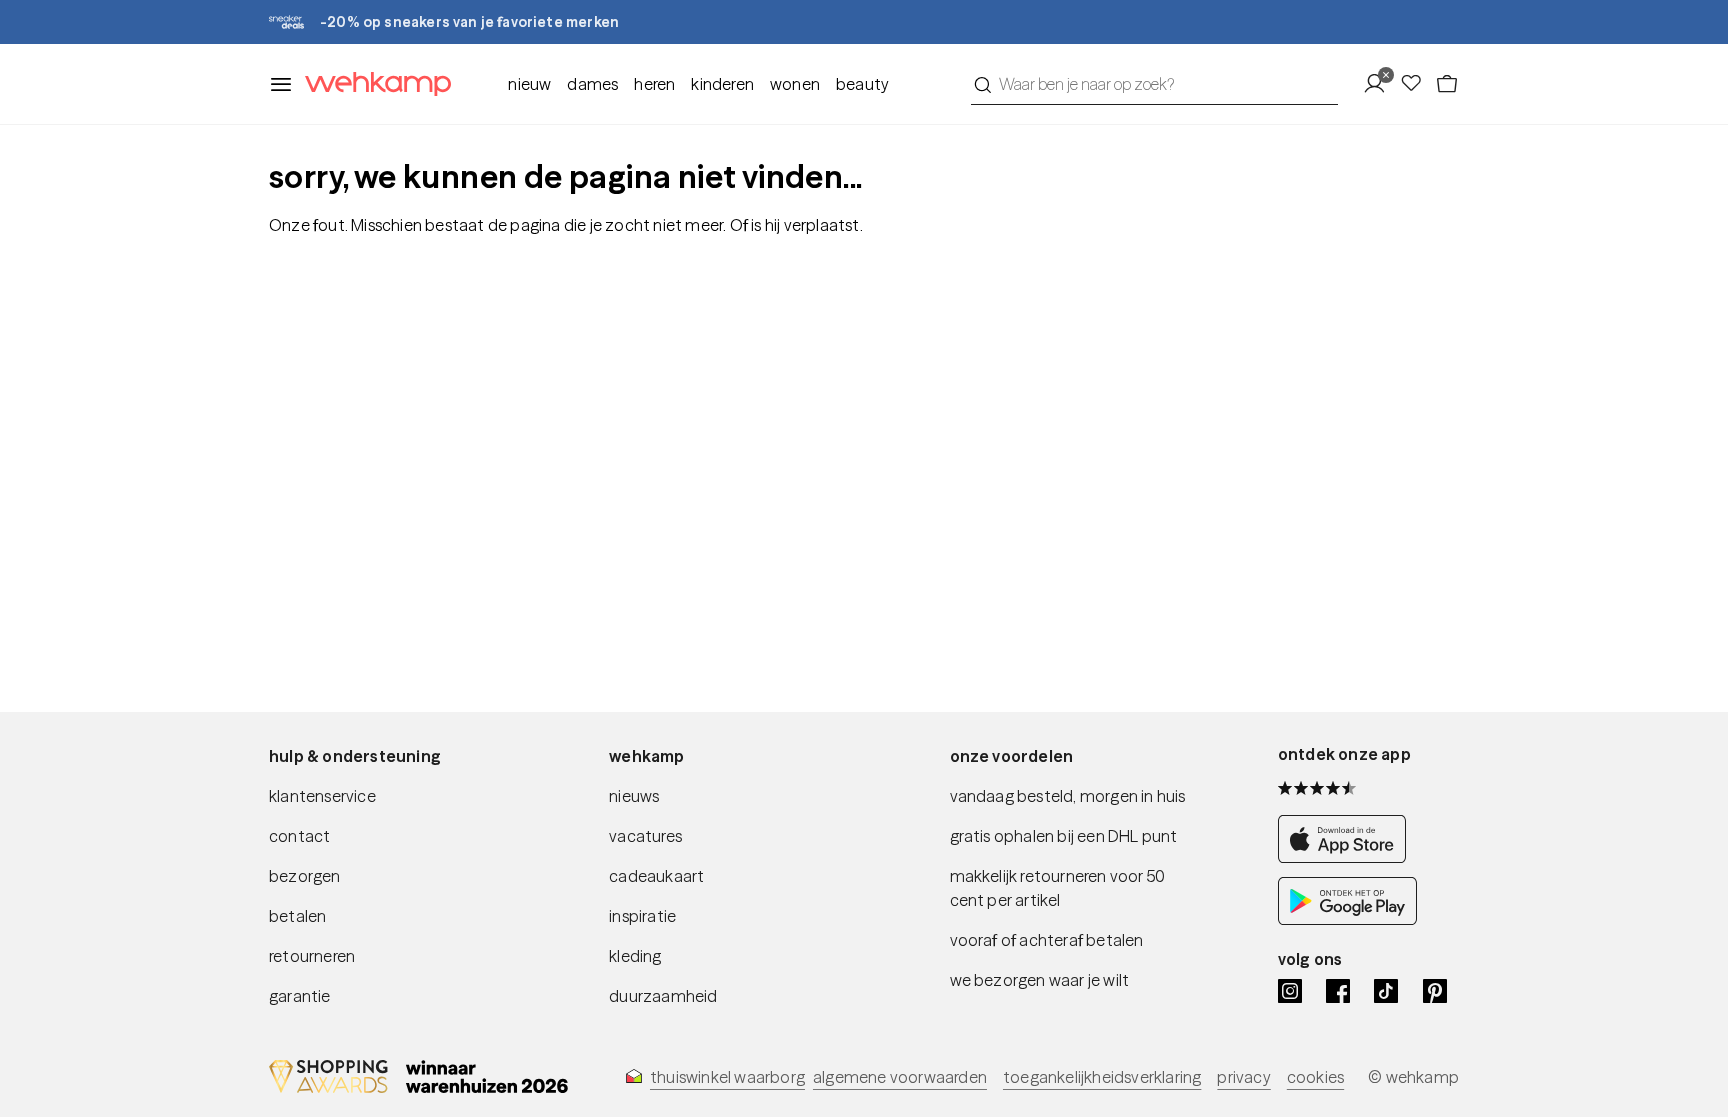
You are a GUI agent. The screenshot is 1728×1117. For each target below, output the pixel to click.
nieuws (634, 796)
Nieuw (529, 84)
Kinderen (722, 84)
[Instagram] (1290, 991)
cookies (1315, 1077)
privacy (1243, 1077)
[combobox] (1154, 84)
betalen (297, 916)
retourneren (312, 956)
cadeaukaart (656, 876)
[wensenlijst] (1417, 84)
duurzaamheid (663, 996)
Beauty (862, 84)
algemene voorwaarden (900, 1077)
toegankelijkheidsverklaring (1102, 1077)
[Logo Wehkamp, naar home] (372, 84)
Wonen (795, 84)
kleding (635, 956)
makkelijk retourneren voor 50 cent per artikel (1058, 888)
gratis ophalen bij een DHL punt (1064, 836)
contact (299, 836)
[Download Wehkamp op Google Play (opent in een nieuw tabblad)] (1347, 919)
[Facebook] (1338, 991)
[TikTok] (1386, 991)
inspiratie (642, 916)
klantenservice (322, 796)
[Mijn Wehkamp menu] (1380, 84)
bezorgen (305, 876)
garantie (300, 996)
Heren (654, 84)
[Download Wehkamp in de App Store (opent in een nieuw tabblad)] (1347, 857)
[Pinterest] (1435, 991)
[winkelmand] (1447, 84)
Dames (592, 84)
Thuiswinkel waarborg (727, 1077)
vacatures (645, 836)
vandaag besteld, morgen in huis (1068, 796)
